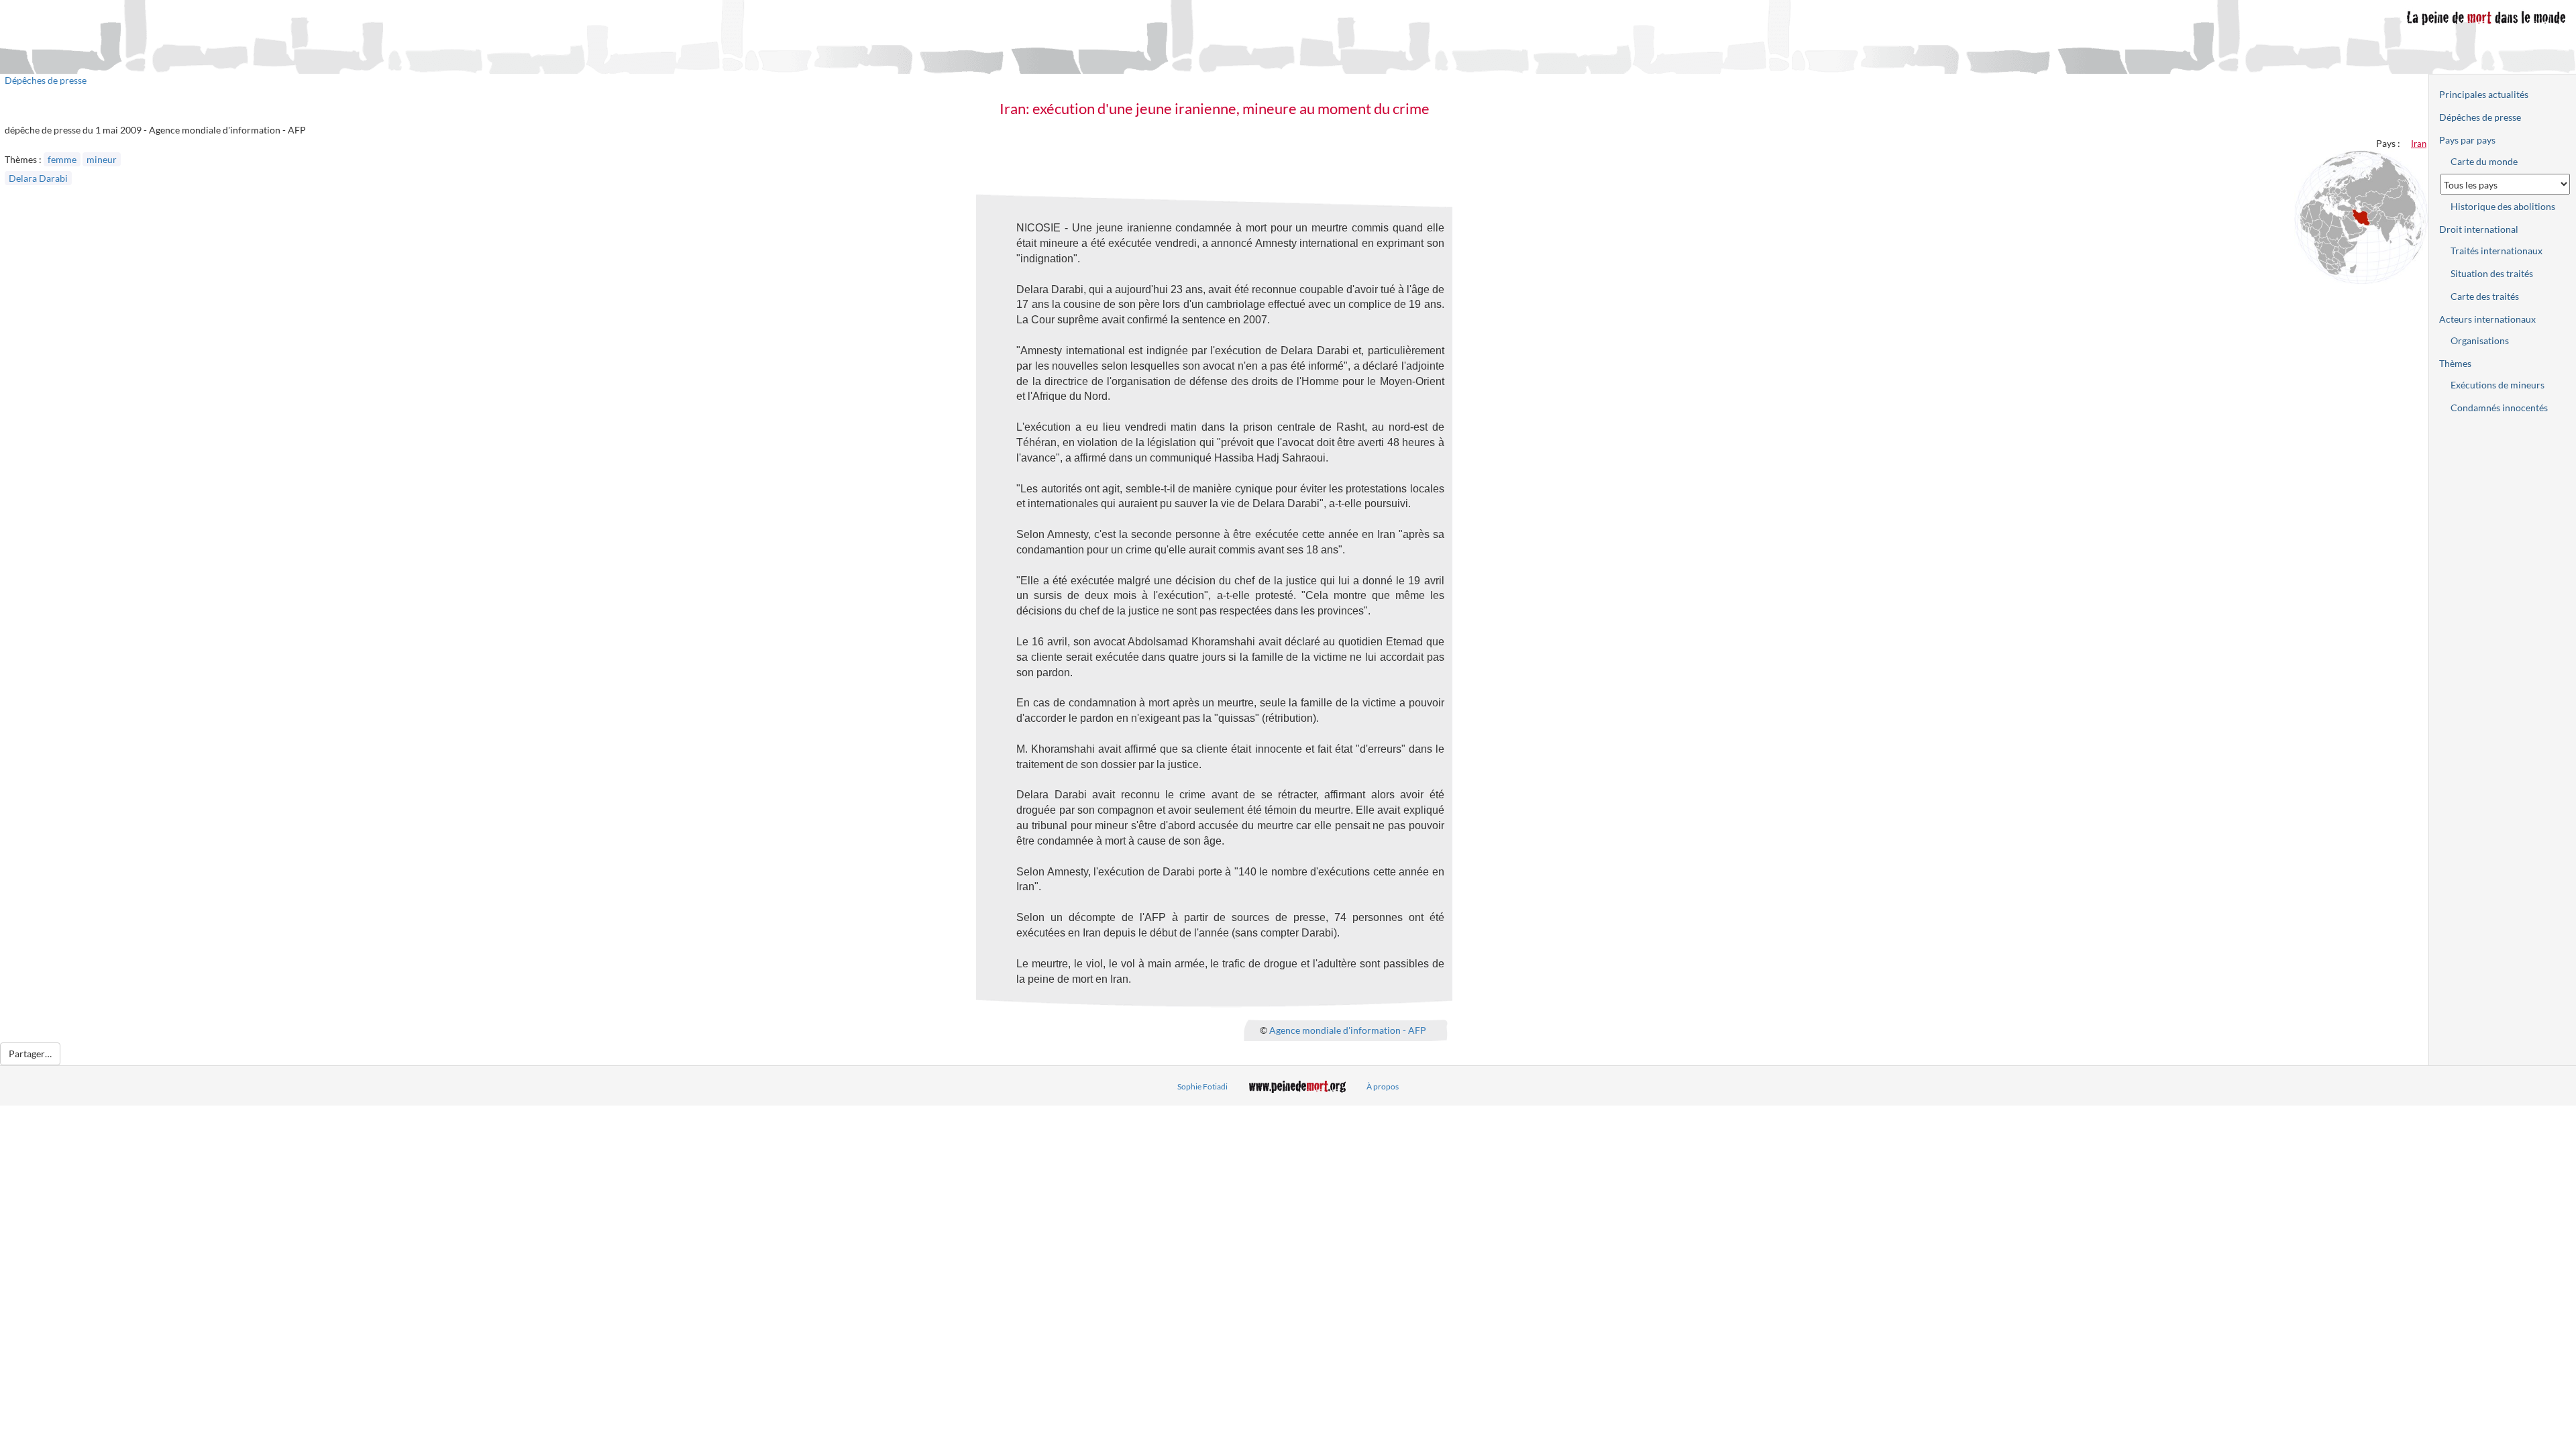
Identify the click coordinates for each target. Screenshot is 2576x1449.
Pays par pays (2467, 140)
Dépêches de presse (46, 80)
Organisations (2480, 340)
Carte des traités (2485, 296)
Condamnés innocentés (2499, 408)
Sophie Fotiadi (1202, 1086)
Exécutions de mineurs (2498, 385)
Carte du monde (2484, 161)
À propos (1383, 1086)
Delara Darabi (38, 178)
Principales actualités (2484, 94)
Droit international (2479, 229)
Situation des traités (2492, 273)
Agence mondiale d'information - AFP (1348, 1030)
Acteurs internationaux (2487, 319)
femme (62, 159)
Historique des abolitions (2503, 206)
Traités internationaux (2497, 251)
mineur (102, 159)
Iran (2419, 144)
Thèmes (2455, 363)
